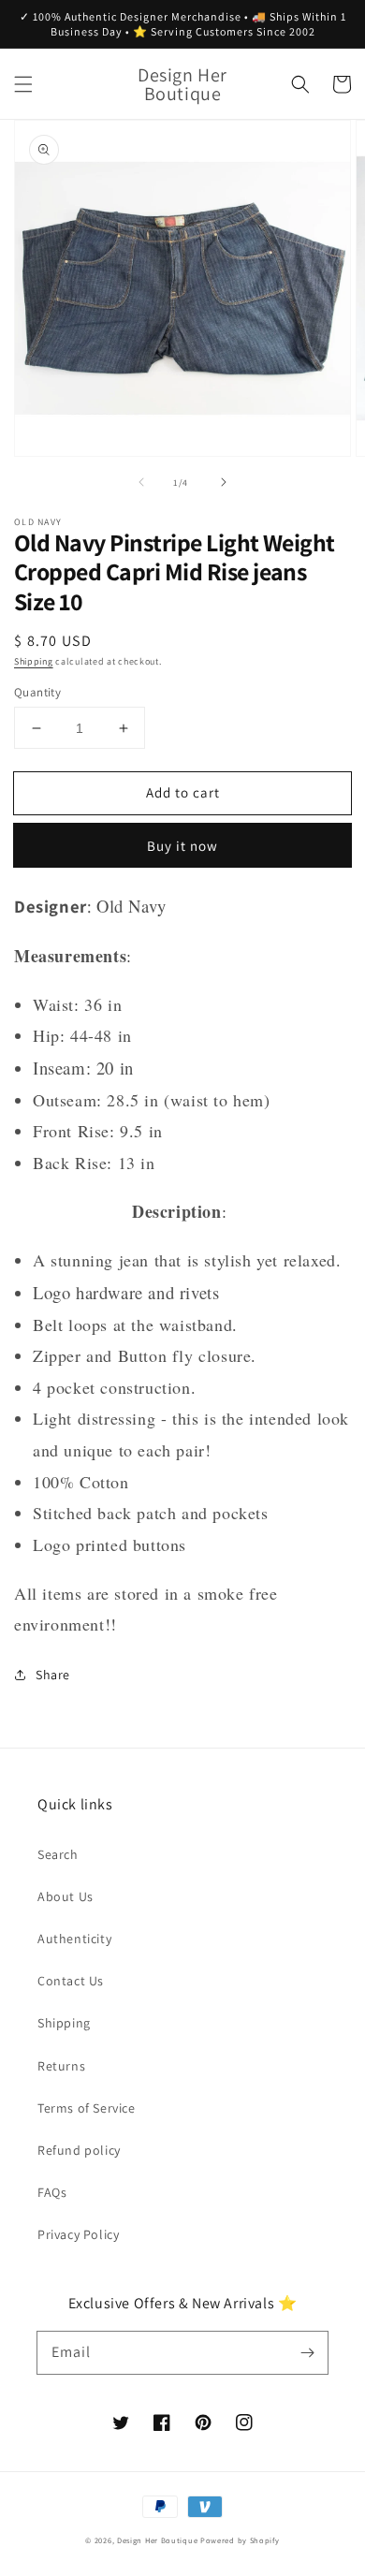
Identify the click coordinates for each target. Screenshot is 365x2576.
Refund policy (79, 2150)
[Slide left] (141, 482)
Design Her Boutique (157, 2540)
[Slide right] (224, 482)
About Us (66, 1896)
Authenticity (74, 1939)
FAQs (52, 2192)
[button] (23, 84)
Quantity (37, 692)
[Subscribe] (307, 2352)
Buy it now (182, 846)
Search (58, 1854)
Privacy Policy (78, 2234)
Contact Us (71, 1981)
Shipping (34, 661)
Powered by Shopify (240, 2540)
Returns (61, 2066)
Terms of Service (87, 2108)
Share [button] (53, 1675)
